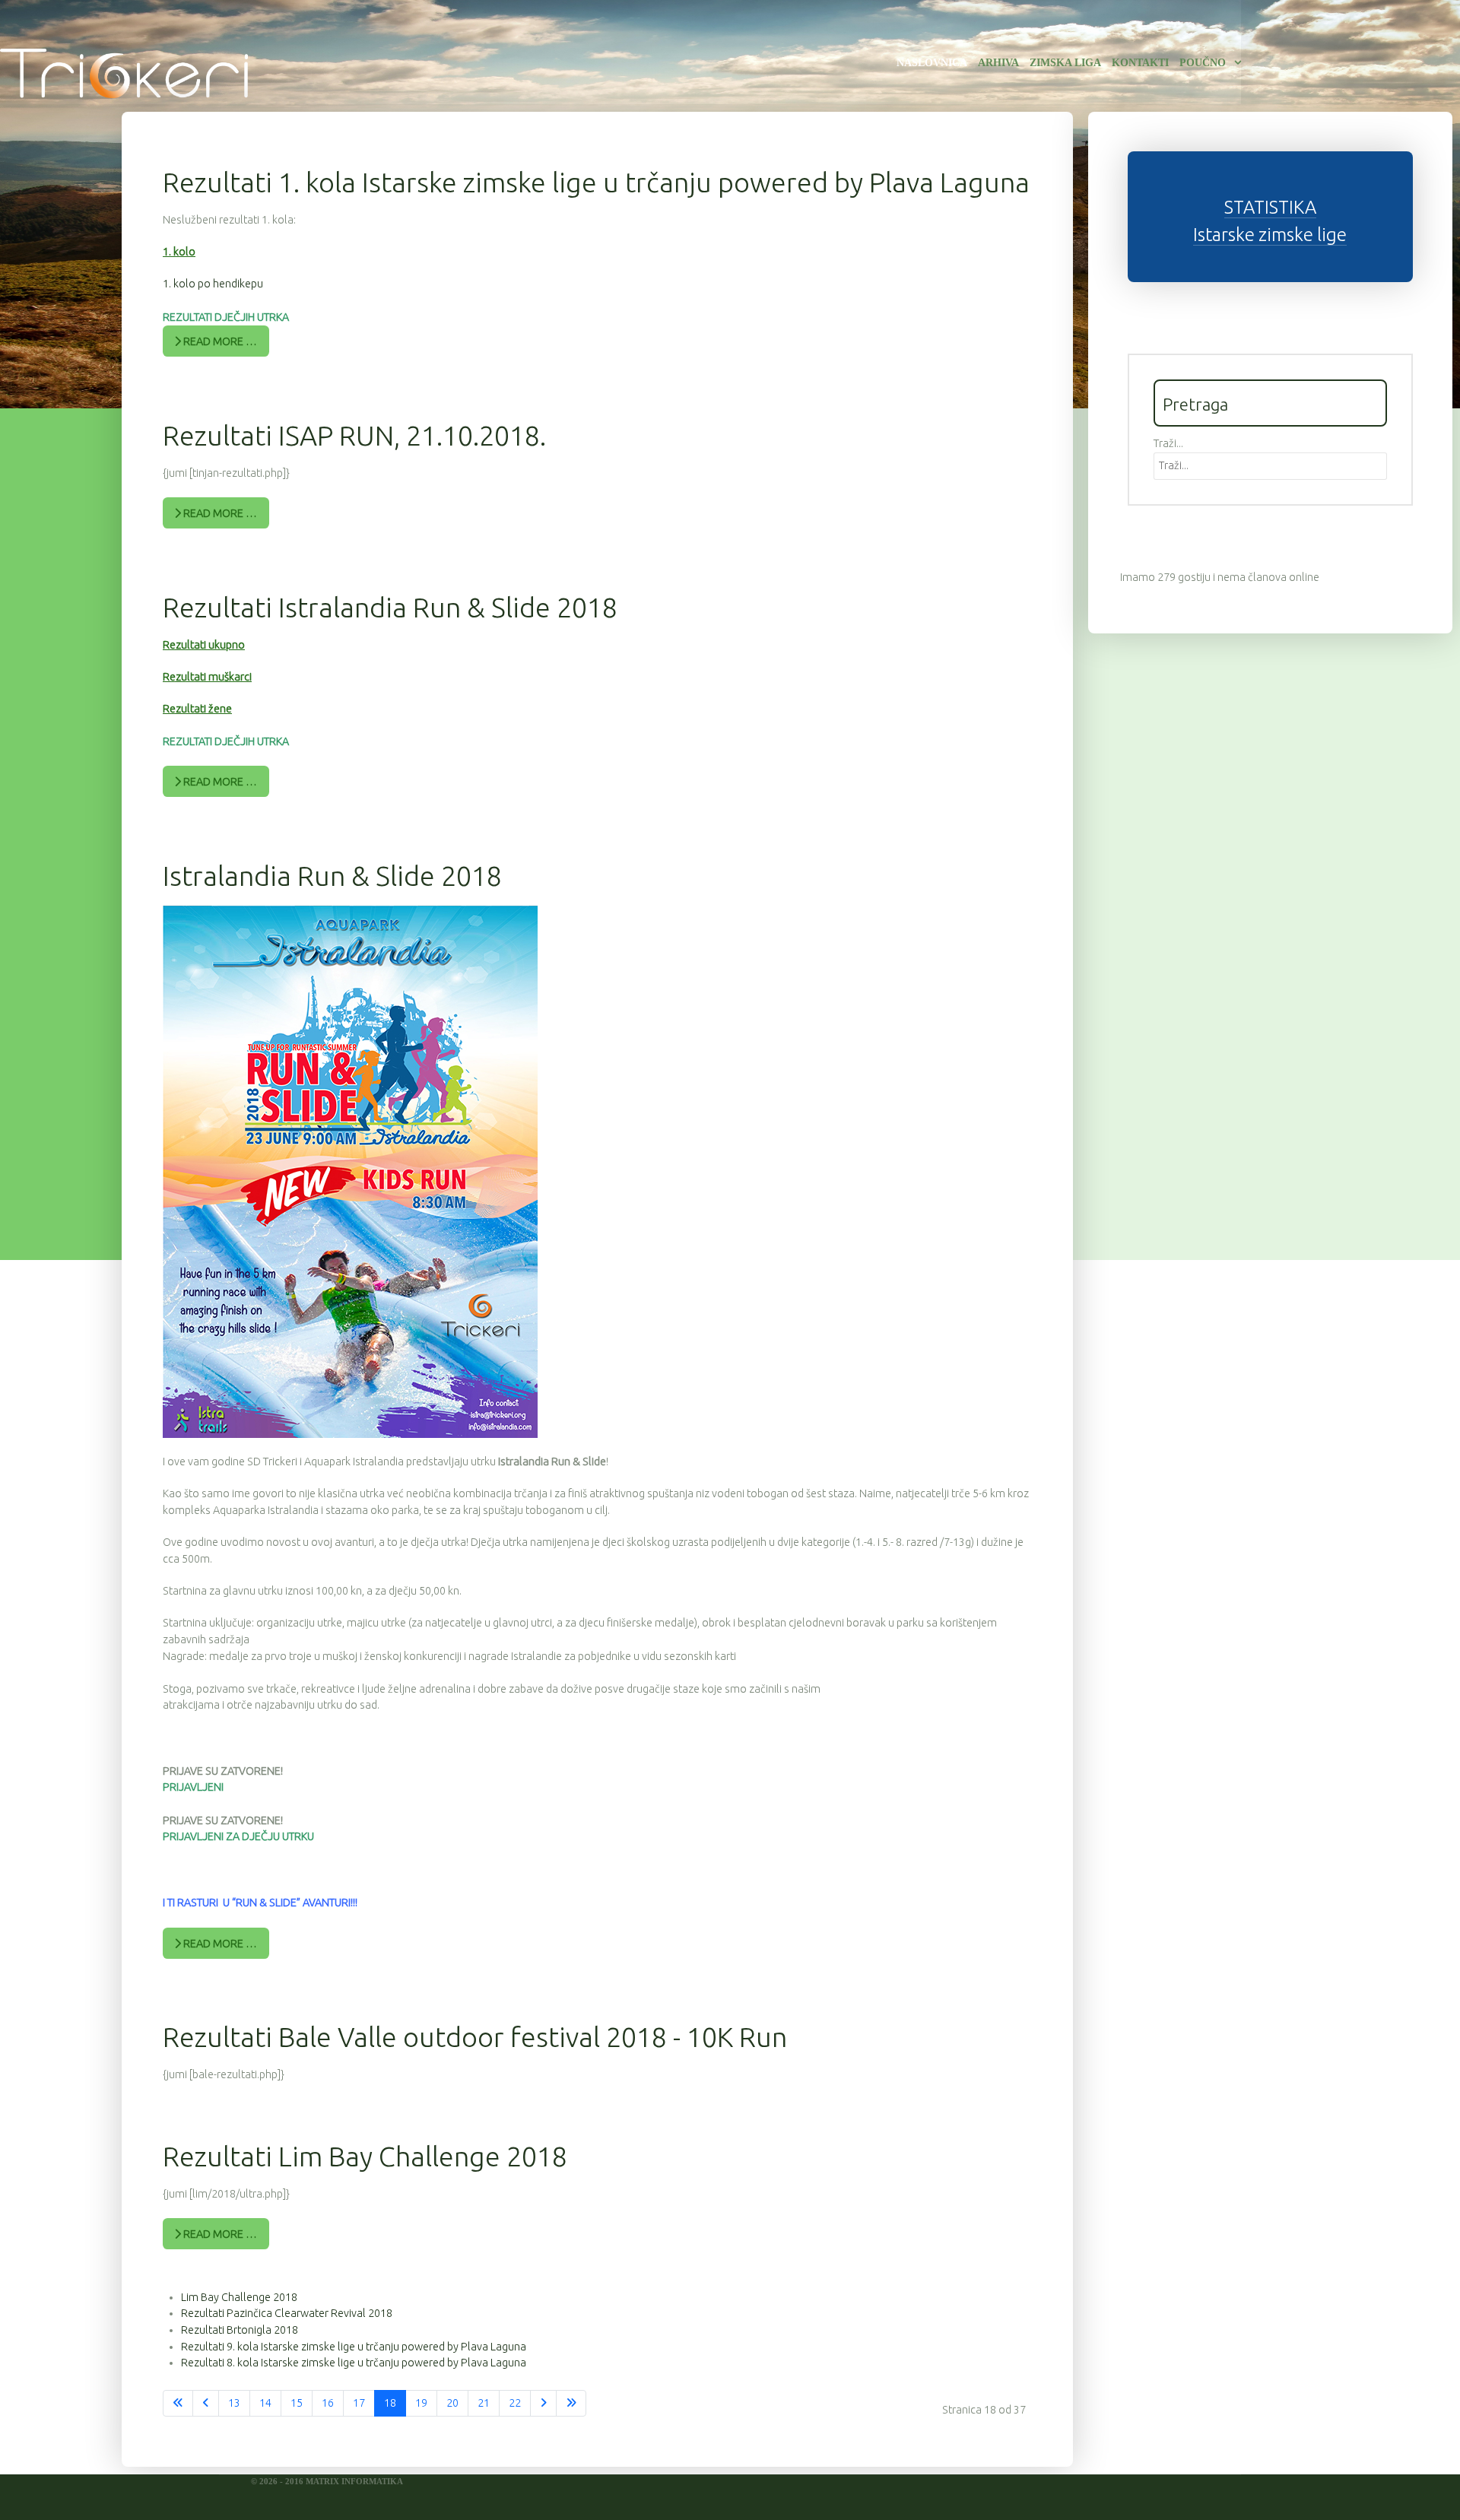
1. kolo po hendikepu (213, 284)
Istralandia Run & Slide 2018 (332, 876)
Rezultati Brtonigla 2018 (240, 2330)
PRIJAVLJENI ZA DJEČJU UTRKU (238, 1836)
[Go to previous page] (206, 2404)
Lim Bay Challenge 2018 (239, 2297)
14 (265, 2403)
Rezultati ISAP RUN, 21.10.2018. (354, 435)
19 (421, 2403)
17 (359, 2403)
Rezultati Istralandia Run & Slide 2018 (390, 607)
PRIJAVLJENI (193, 1787)
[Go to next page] (543, 2404)
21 (484, 2403)
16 (328, 2403)
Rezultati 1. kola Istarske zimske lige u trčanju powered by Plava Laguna (596, 182)
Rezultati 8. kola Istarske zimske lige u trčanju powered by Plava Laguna (354, 2363)
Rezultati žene (197, 709)
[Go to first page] (178, 2404)
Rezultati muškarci (207, 677)
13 (234, 2403)
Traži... (1168, 443)
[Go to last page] (571, 2404)
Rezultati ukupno (204, 645)
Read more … (219, 341)
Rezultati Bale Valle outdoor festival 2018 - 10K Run (475, 2037)
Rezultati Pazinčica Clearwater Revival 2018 (287, 2313)
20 (452, 2403)
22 (515, 2403)
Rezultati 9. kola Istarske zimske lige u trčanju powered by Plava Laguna (354, 2347)
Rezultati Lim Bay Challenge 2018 (365, 2156)
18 (390, 2403)
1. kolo (179, 252)
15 (297, 2403)
